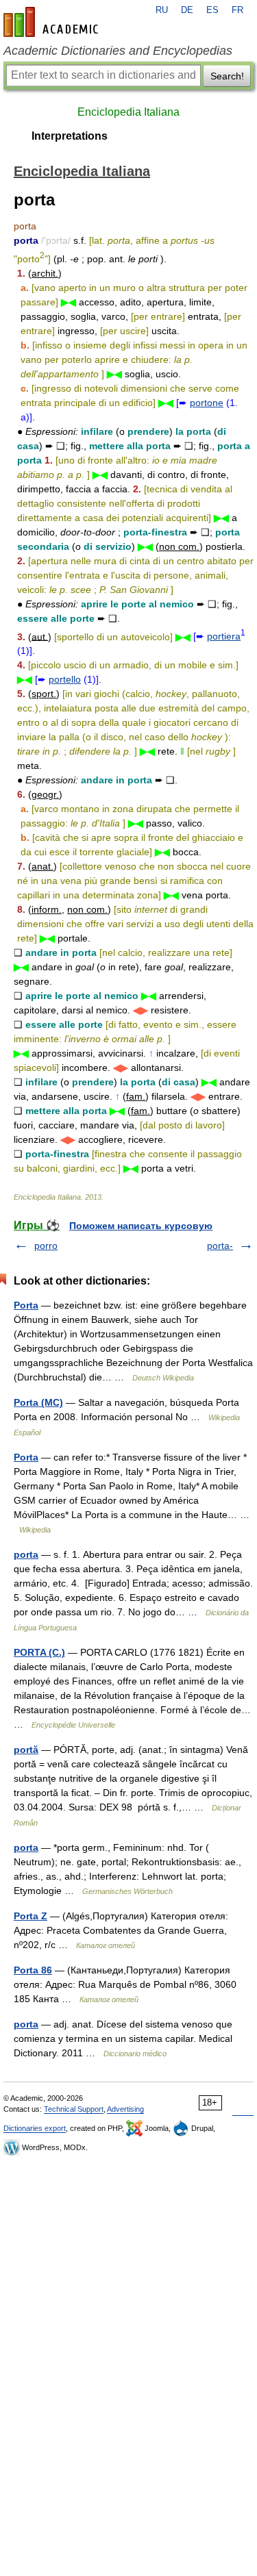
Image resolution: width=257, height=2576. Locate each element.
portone (207, 403)
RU (162, 10)
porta (26, 1554)
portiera (224, 636)
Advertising (125, 2109)
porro (46, 1246)
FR (237, 10)
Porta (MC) (38, 1402)
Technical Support (74, 2109)
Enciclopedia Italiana (128, 112)
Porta (26, 1305)
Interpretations (70, 136)
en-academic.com (53, 22)
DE (187, 10)
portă (26, 1750)
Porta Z (30, 1916)
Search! (227, 76)
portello (65, 679)
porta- (220, 1246)
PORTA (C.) (39, 1652)
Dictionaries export (35, 2128)
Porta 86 (33, 1970)
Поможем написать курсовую (141, 1226)
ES (212, 10)
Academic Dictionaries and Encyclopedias (118, 51)
